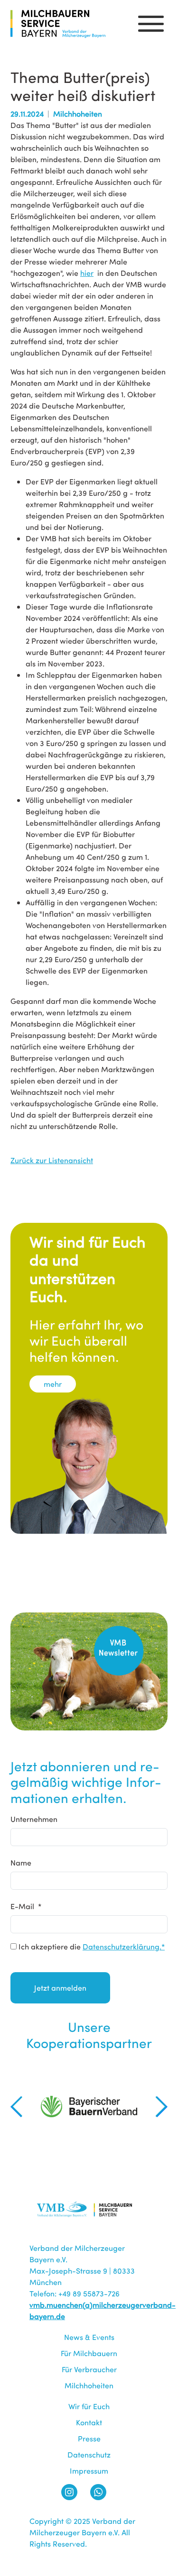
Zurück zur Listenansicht (52, 1160)
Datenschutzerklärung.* (124, 1946)
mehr (53, 1384)
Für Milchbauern (89, 2353)
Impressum (89, 2471)
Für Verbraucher (89, 2369)
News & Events (89, 2337)
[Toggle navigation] (151, 24)
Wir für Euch (89, 2406)
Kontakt (89, 2422)
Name (21, 1862)
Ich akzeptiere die (91, 1946)
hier (87, 273)
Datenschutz (89, 2454)
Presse (89, 2438)
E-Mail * (26, 1906)
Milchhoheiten (89, 2385)
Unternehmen (34, 1819)
